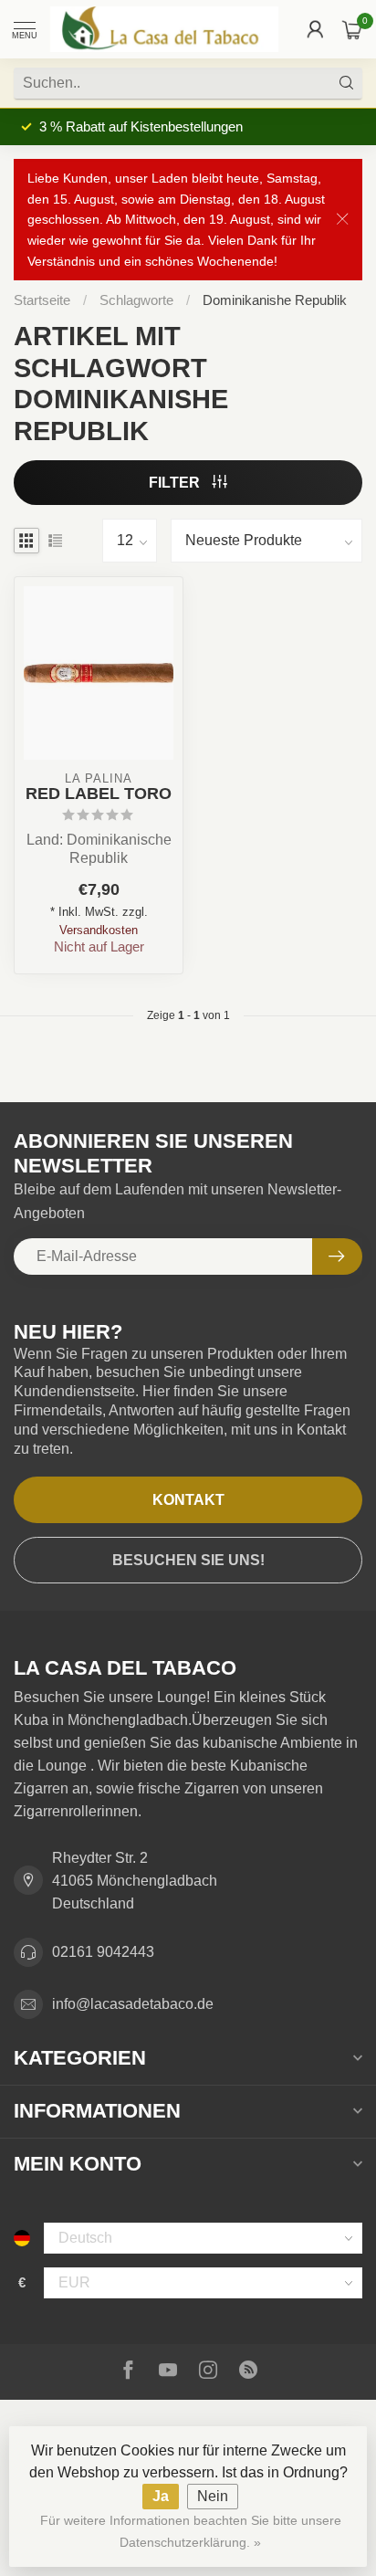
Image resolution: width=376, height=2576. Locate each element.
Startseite (42, 300)
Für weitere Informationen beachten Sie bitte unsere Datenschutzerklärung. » (191, 2531)
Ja (161, 2496)
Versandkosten (99, 930)
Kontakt (188, 1500)
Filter (176, 483)
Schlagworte (136, 300)
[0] (352, 29)
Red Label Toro (99, 794)
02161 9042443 (103, 1952)
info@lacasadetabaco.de (133, 2004)
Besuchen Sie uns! (188, 1560)
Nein (213, 2496)
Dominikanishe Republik (275, 300)
